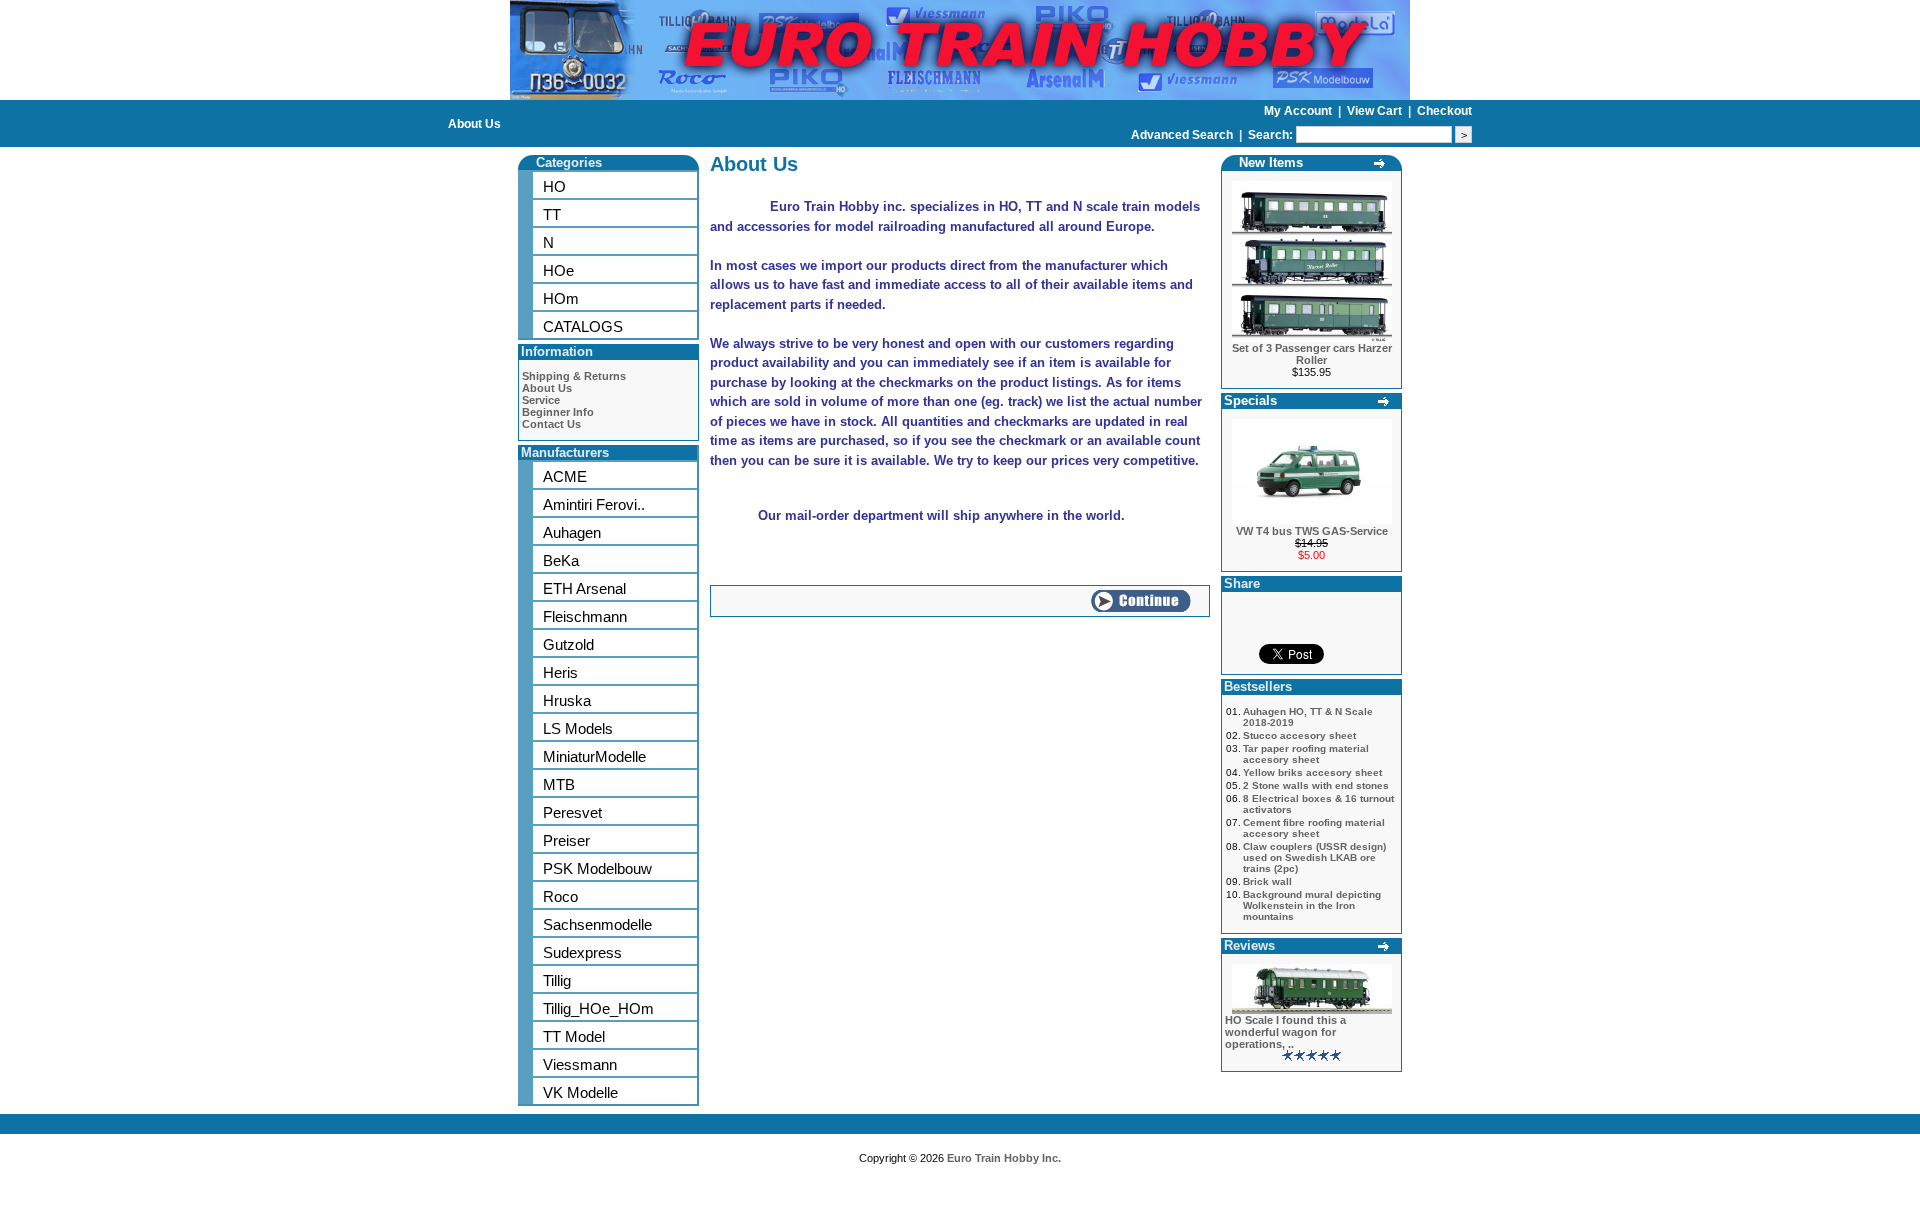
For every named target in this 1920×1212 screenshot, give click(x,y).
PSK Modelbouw (597, 868)
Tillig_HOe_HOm (598, 1008)
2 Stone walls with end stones (1316, 785)
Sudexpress (582, 952)
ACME (565, 476)
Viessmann (580, 1064)
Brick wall (1267, 881)
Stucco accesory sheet (1299, 735)
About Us (474, 124)
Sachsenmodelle (597, 924)
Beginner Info (558, 412)
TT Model (574, 1036)
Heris (560, 672)
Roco (560, 896)
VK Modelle (580, 1092)
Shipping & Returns (574, 376)
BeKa (561, 560)
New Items (1271, 162)
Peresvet (572, 812)
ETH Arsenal (584, 588)
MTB (559, 784)
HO (554, 186)
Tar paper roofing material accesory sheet (1306, 754)
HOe (558, 270)
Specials (1250, 400)
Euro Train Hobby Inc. (1004, 1158)
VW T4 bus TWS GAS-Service (1312, 531)
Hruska (567, 700)
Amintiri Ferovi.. (594, 504)
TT (552, 214)
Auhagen (572, 532)
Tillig (557, 980)
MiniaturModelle (594, 756)
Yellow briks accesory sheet (1312, 772)
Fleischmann (585, 616)
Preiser (566, 840)
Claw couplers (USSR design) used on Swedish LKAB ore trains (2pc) (1314, 857)
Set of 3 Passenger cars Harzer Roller (1312, 354)
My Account (1299, 111)
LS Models (578, 728)
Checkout (1444, 111)
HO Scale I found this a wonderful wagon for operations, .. (1285, 1032)
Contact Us (551, 424)
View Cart (1376, 111)
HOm (561, 298)
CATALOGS (583, 326)
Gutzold (568, 644)
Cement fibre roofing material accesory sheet (1314, 828)
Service (541, 400)
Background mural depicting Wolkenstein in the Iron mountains (1312, 905)
